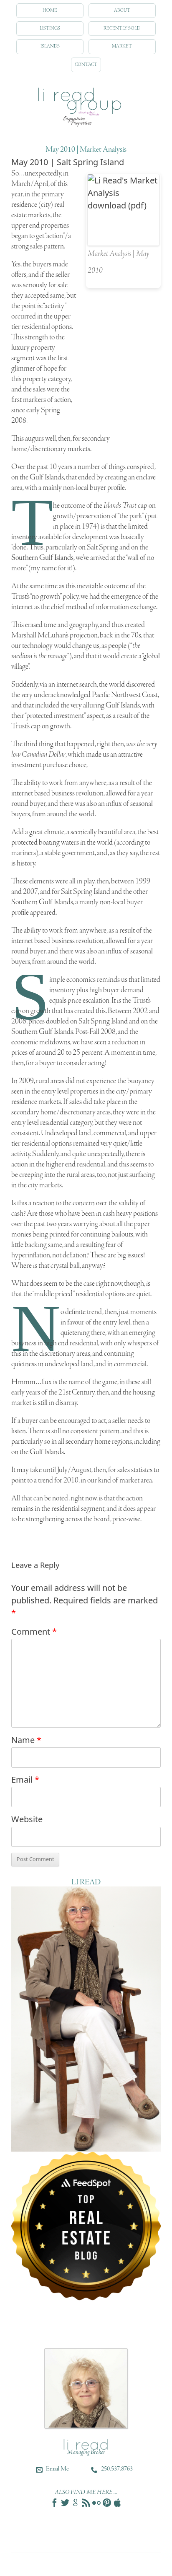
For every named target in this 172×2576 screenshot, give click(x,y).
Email (25, 1780)
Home (50, 10)
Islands (50, 46)
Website (27, 1819)
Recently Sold (122, 28)
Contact (86, 65)
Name (26, 1740)
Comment (34, 1632)
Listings (50, 28)
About (122, 10)
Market (122, 46)
